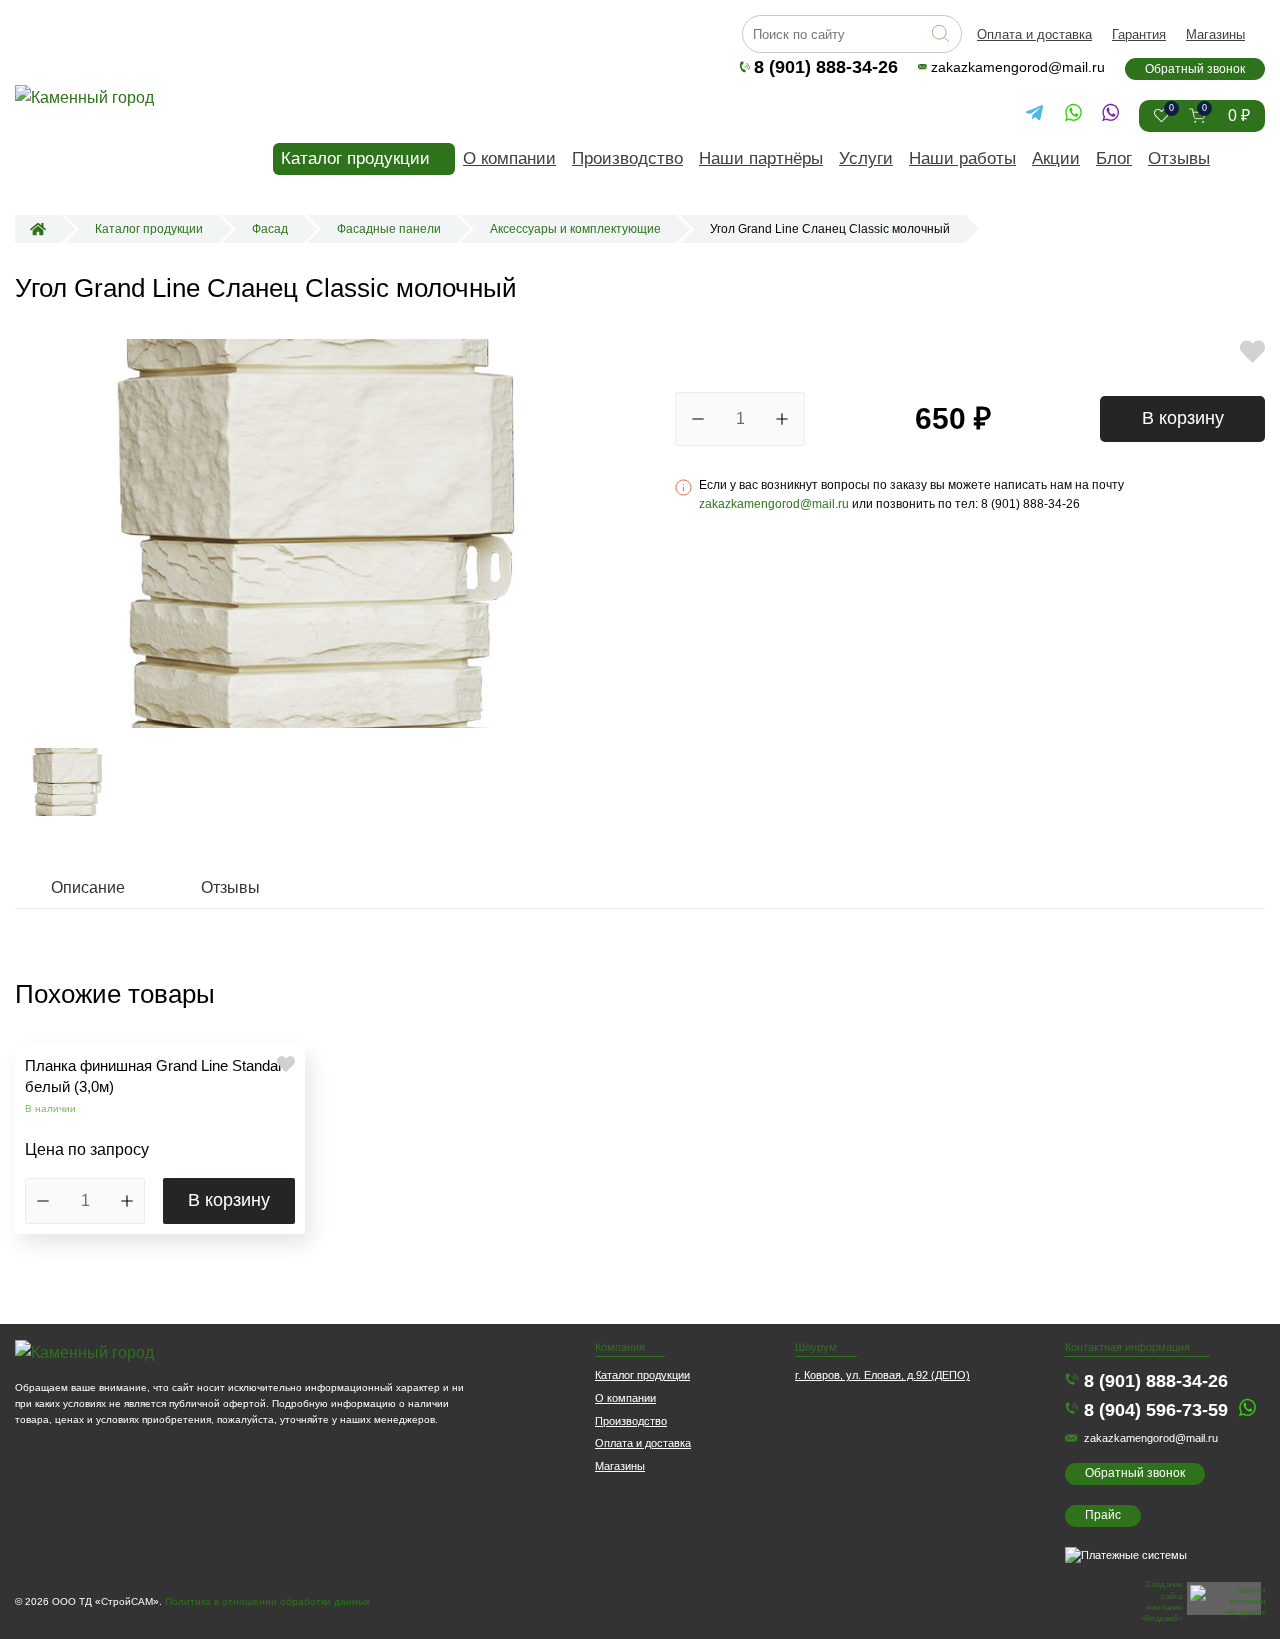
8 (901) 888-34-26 (826, 67)
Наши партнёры (761, 158)
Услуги (866, 158)
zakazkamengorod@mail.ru (1018, 67)
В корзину (1183, 418)
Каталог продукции (355, 158)
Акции (1056, 158)
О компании (509, 158)
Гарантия (1139, 34)
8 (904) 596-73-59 (1156, 1410)
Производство (627, 158)
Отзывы (1179, 158)
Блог (1114, 158)
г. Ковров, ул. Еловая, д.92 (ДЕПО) (882, 1375)
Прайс (1103, 1515)
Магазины (1215, 34)
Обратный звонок (1195, 69)
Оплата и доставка (1034, 34)
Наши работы (962, 158)
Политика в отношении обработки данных (267, 1601)
